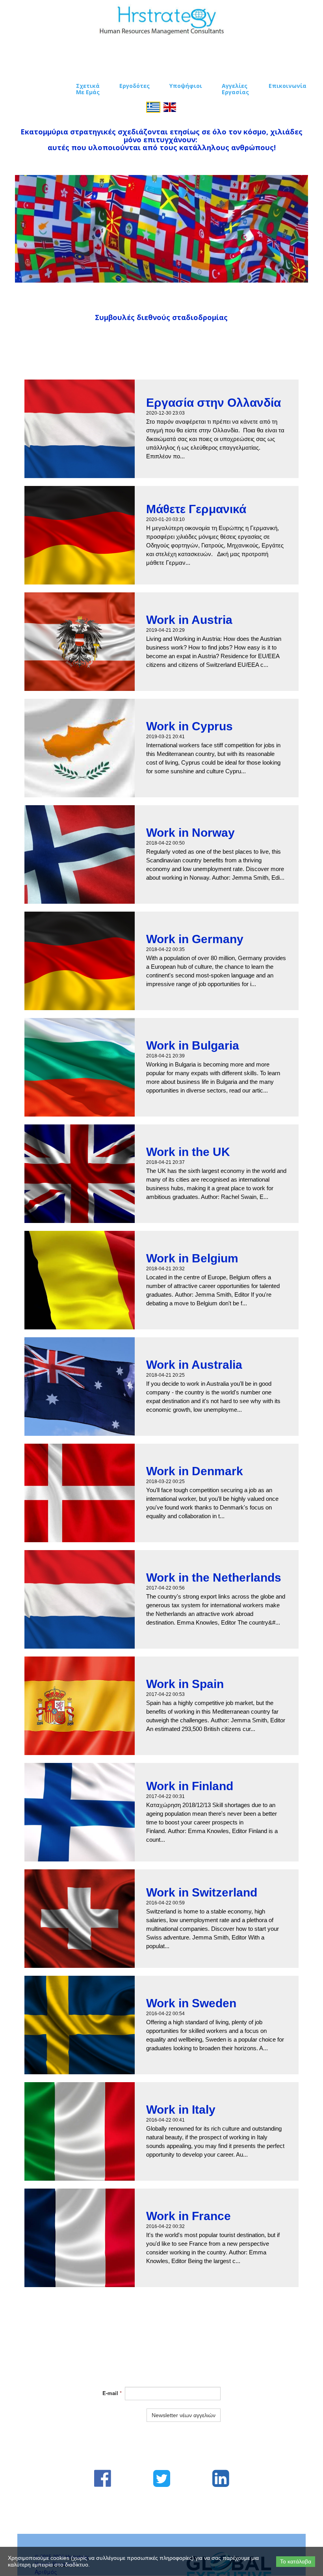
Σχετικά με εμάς (88, 89)
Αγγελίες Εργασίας (235, 89)
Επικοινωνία (288, 86)
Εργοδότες (135, 86)
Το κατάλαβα (296, 2561)
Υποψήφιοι (186, 86)
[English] (170, 106)
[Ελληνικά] (153, 106)
